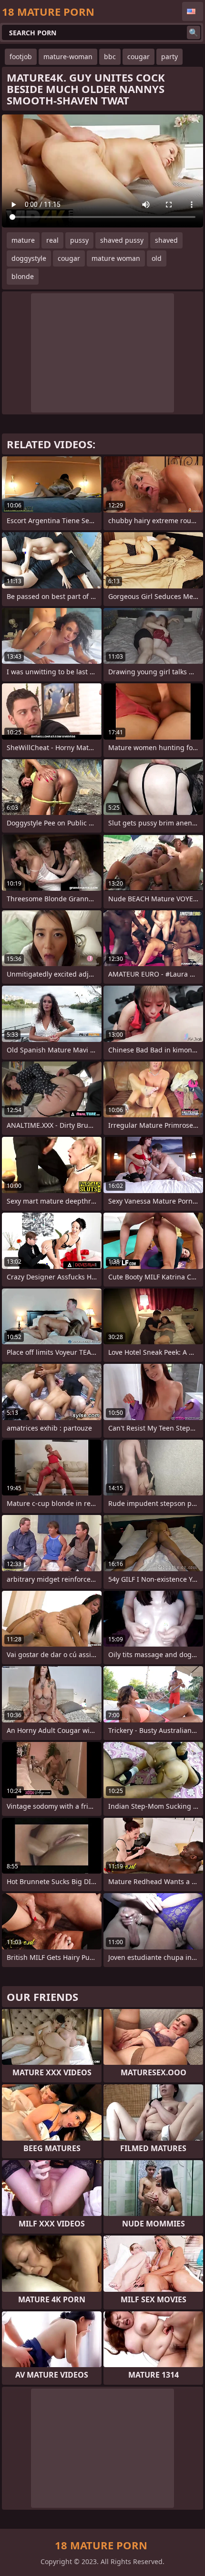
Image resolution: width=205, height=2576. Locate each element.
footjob (21, 57)
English (193, 11)
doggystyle (29, 258)
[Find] (194, 32)
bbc (110, 57)
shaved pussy (122, 240)
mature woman (116, 258)
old (157, 258)
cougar (138, 57)
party (169, 57)
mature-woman (68, 57)
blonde (23, 276)
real (52, 240)
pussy (79, 240)
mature (23, 240)
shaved (166, 240)
